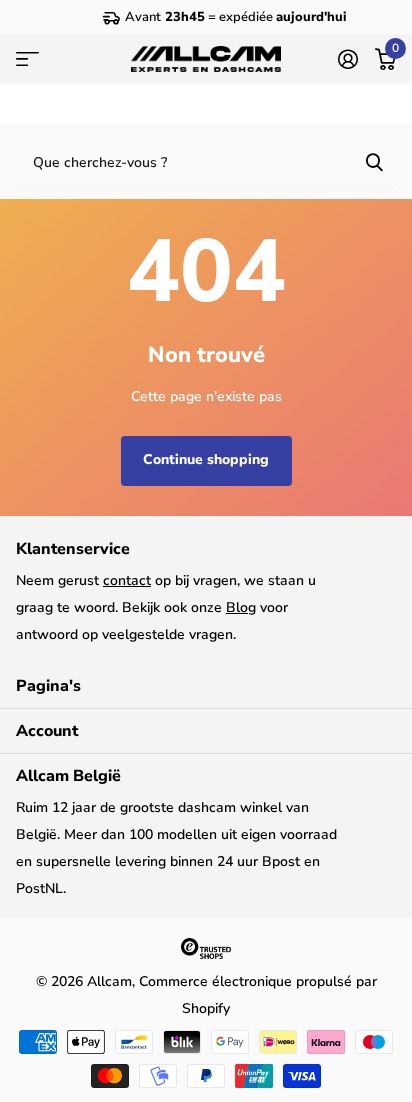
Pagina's (48, 686)
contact (127, 580)
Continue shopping (206, 459)
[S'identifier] (347, 59)
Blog (241, 607)
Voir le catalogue (27, 59)
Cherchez (374, 161)
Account (47, 731)
